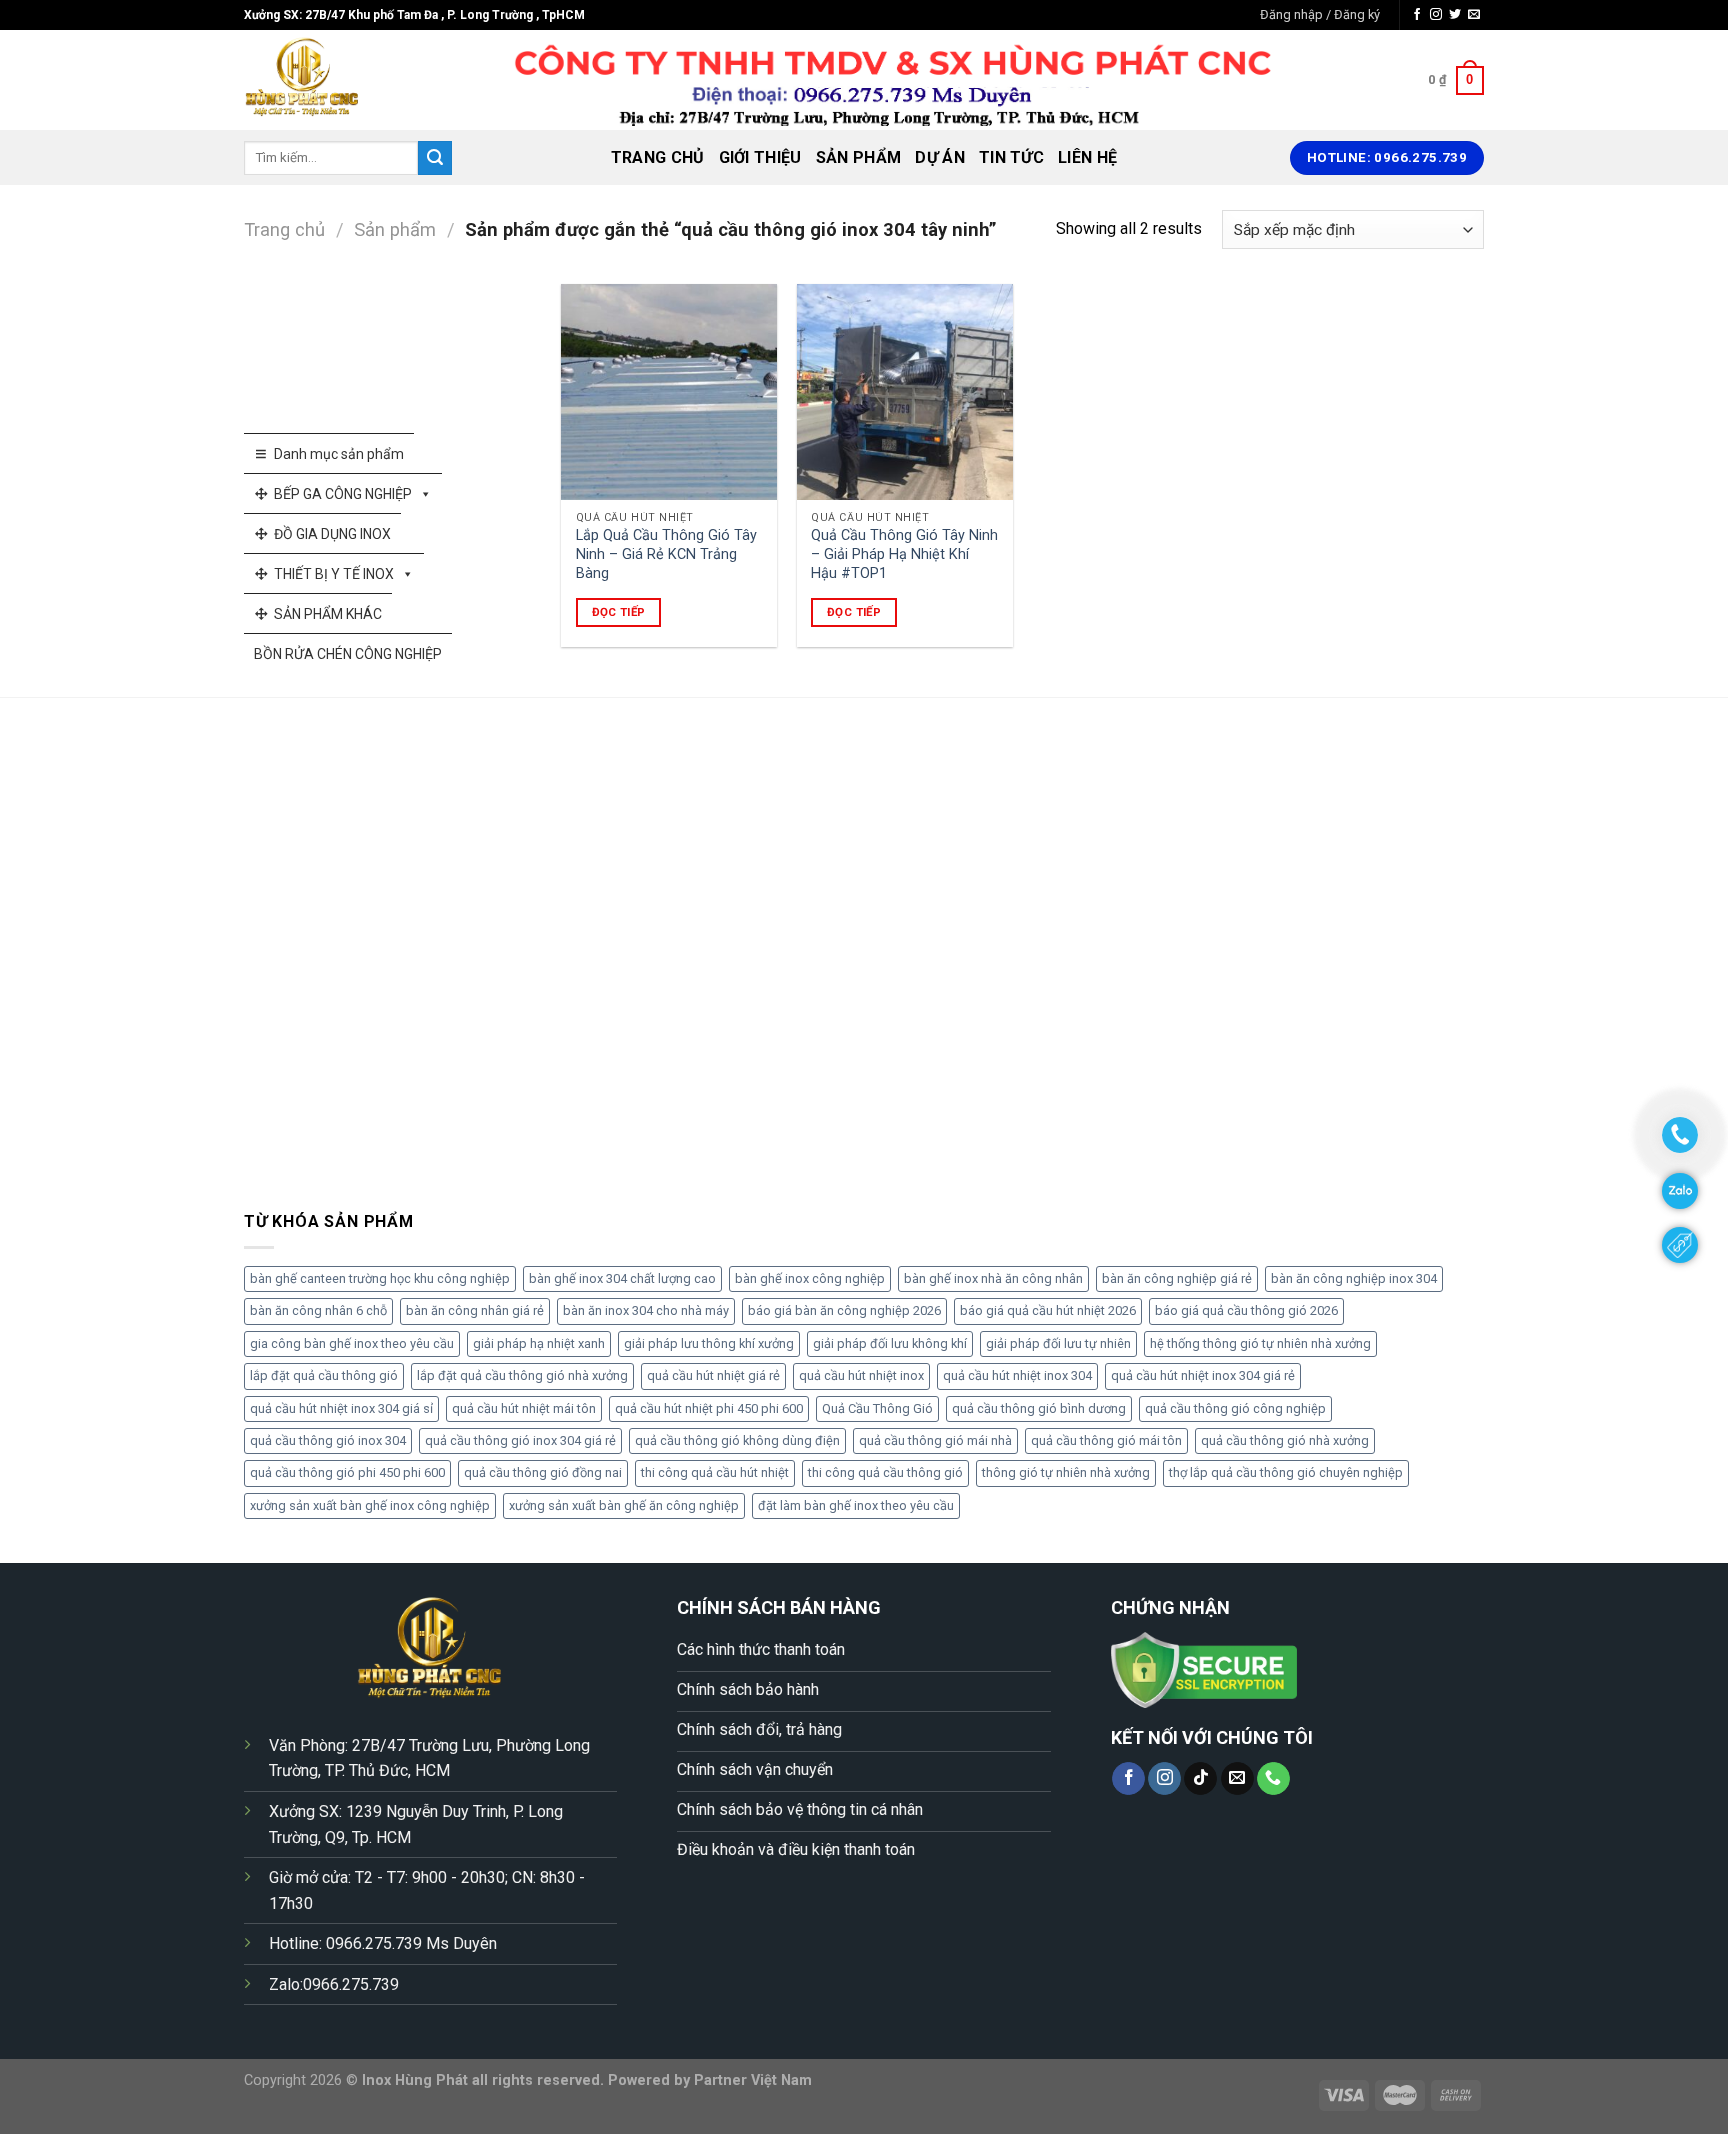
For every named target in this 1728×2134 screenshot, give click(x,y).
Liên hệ (1087, 157)
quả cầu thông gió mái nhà (935, 1440)
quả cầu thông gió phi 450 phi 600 (347, 1472)
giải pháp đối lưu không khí (890, 1343)
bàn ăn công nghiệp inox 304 (1354, 1278)
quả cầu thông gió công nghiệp (1235, 1408)
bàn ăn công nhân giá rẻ (475, 1310)
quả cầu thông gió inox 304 (328, 1440)
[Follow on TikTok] (1200, 1779)
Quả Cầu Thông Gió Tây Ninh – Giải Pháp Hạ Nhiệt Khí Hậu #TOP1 (904, 554)
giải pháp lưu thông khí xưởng (709, 1343)
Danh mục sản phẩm (339, 454)
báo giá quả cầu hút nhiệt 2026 (1048, 1310)
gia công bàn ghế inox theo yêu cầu (352, 1343)
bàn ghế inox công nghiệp (810, 1278)
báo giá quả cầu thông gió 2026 (1246, 1310)
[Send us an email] (1474, 15)
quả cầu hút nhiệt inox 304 (1017, 1375)
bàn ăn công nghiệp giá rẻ (1177, 1278)
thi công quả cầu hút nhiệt (715, 1472)
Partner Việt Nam (753, 2080)
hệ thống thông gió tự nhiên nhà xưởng (1260, 1343)
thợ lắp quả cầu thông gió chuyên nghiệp (1286, 1472)
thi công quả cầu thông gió (885, 1472)
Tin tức (1011, 157)
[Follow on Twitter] (1455, 15)
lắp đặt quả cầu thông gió (324, 1375)
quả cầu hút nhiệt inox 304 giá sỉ (341, 1408)
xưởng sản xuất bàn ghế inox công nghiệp (370, 1505)
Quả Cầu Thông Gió (877, 1408)
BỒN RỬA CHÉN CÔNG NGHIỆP (348, 654)
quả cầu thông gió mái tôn (1106, 1440)
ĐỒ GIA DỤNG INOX (332, 534)
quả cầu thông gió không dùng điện (737, 1440)
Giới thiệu (760, 157)
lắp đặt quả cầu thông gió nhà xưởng (522, 1375)
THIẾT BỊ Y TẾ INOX (334, 574)
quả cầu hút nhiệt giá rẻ (713, 1375)
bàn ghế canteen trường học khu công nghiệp (380, 1278)
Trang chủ (658, 157)
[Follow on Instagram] (1436, 15)
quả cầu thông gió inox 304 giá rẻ (520, 1440)
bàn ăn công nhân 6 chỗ (318, 1310)
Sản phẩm (859, 157)
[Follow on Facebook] (1417, 15)
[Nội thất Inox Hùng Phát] (344, 80)
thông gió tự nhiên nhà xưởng (1066, 1472)
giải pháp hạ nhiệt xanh (539, 1343)
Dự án (940, 157)
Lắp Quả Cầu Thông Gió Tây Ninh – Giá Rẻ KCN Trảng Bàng (666, 554)
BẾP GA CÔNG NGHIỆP (343, 494)
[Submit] (435, 158)
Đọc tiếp (619, 612)
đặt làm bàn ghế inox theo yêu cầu (856, 1505)
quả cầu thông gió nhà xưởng (1285, 1440)
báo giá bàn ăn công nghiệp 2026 (844, 1310)
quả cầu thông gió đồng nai (543, 1472)
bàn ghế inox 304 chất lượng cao (622, 1278)
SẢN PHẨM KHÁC (328, 614)
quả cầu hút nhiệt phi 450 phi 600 (709, 1408)
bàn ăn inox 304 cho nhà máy (646, 1310)
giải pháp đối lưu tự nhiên (1058, 1343)
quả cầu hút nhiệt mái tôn (524, 1408)
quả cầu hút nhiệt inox (861, 1375)
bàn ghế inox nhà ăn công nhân (993, 1278)
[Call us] (1273, 1779)
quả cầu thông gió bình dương (1039, 1408)
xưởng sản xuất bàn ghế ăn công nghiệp (624, 1505)
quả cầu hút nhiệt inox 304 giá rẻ (1203, 1375)
